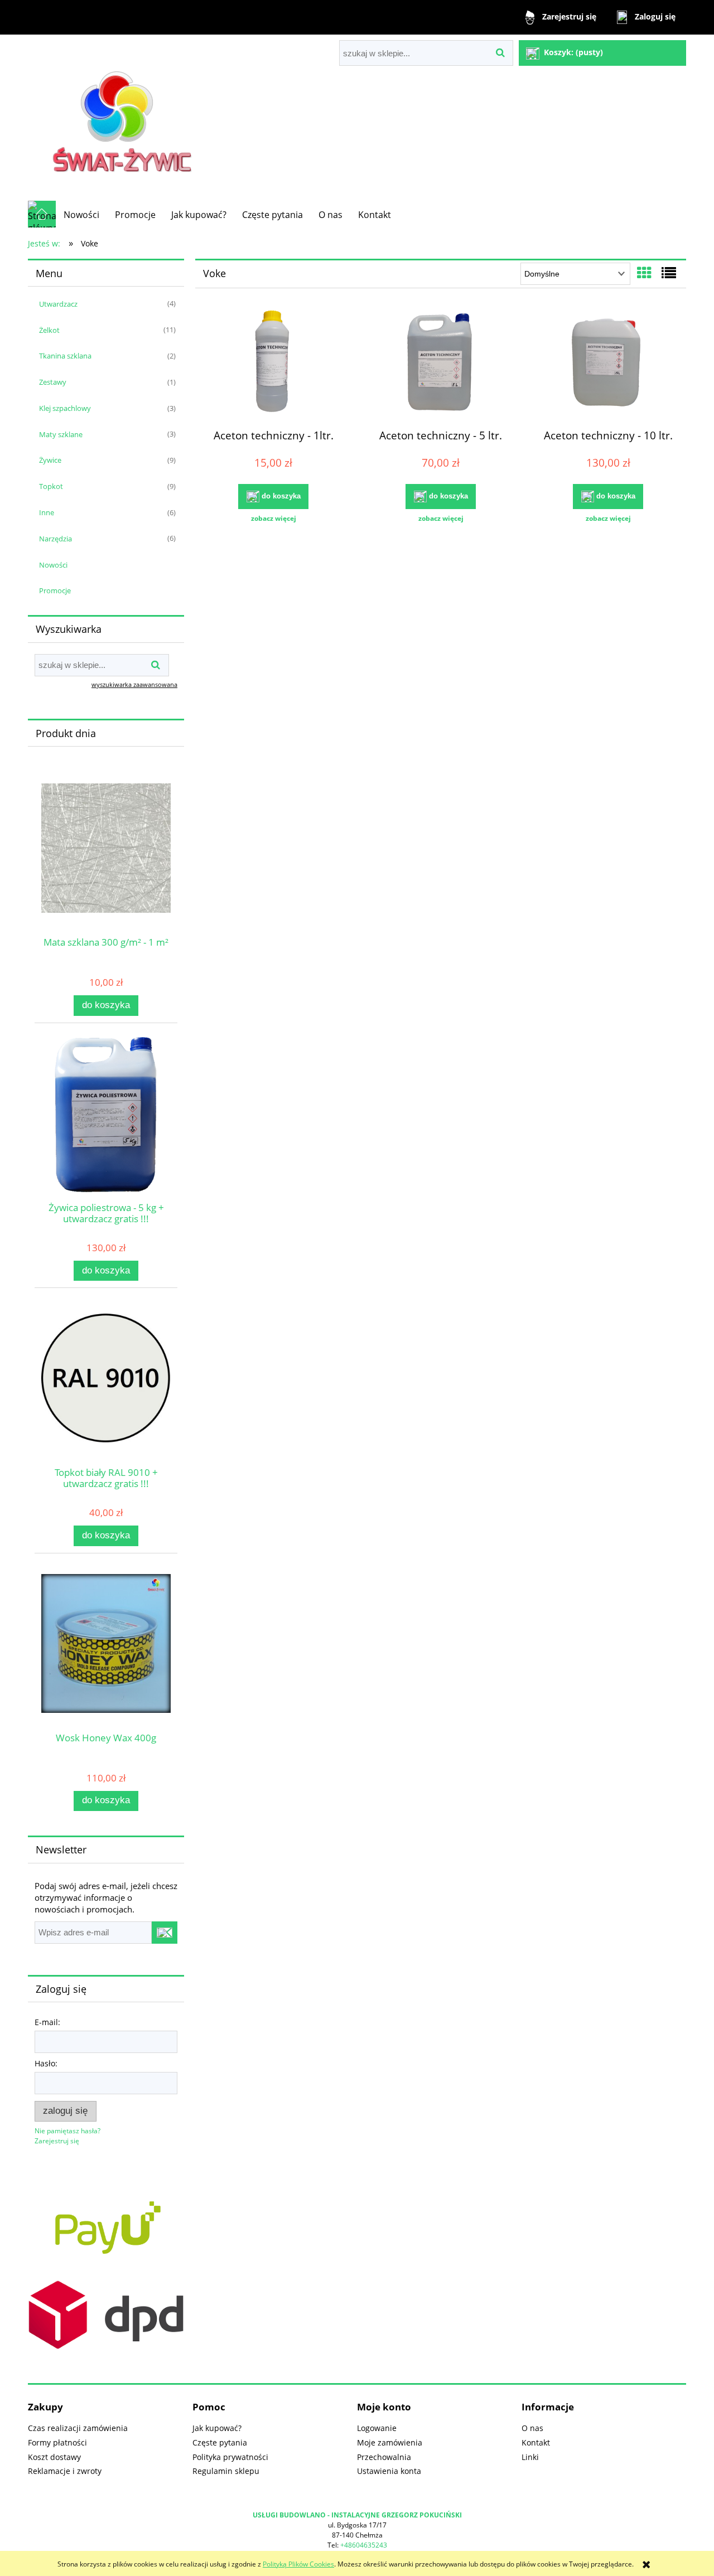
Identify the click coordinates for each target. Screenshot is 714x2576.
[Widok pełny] (669, 273)
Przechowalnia (384, 2457)
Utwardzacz (58, 304)
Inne (47, 512)
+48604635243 (364, 2545)
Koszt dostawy (54, 2457)
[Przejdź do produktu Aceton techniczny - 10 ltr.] (608, 364)
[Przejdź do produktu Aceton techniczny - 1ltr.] (273, 364)
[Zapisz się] (165, 1933)
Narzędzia (56, 539)
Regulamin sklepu (226, 2471)
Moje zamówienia (390, 2442)
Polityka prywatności (230, 2457)
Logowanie (377, 2428)
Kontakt (536, 2442)
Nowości (53, 565)
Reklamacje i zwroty (65, 2471)
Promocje (55, 590)
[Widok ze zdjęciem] (644, 273)
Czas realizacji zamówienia (78, 2428)
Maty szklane (61, 434)
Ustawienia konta (389, 2471)
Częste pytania (220, 2442)
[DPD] (106, 2314)
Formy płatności (57, 2442)
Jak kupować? (217, 2428)
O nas (532, 2428)
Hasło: (46, 2063)
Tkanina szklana (65, 356)
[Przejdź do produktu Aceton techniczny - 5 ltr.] (441, 364)
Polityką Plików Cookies (298, 2564)
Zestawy (53, 382)
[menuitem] (81, 215)
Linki (530, 2457)
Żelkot (49, 330)
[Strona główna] (125, 117)
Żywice (50, 460)
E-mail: (47, 2022)
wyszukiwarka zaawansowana (134, 684)
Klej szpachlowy (65, 408)
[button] (273, 519)
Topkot (51, 486)
